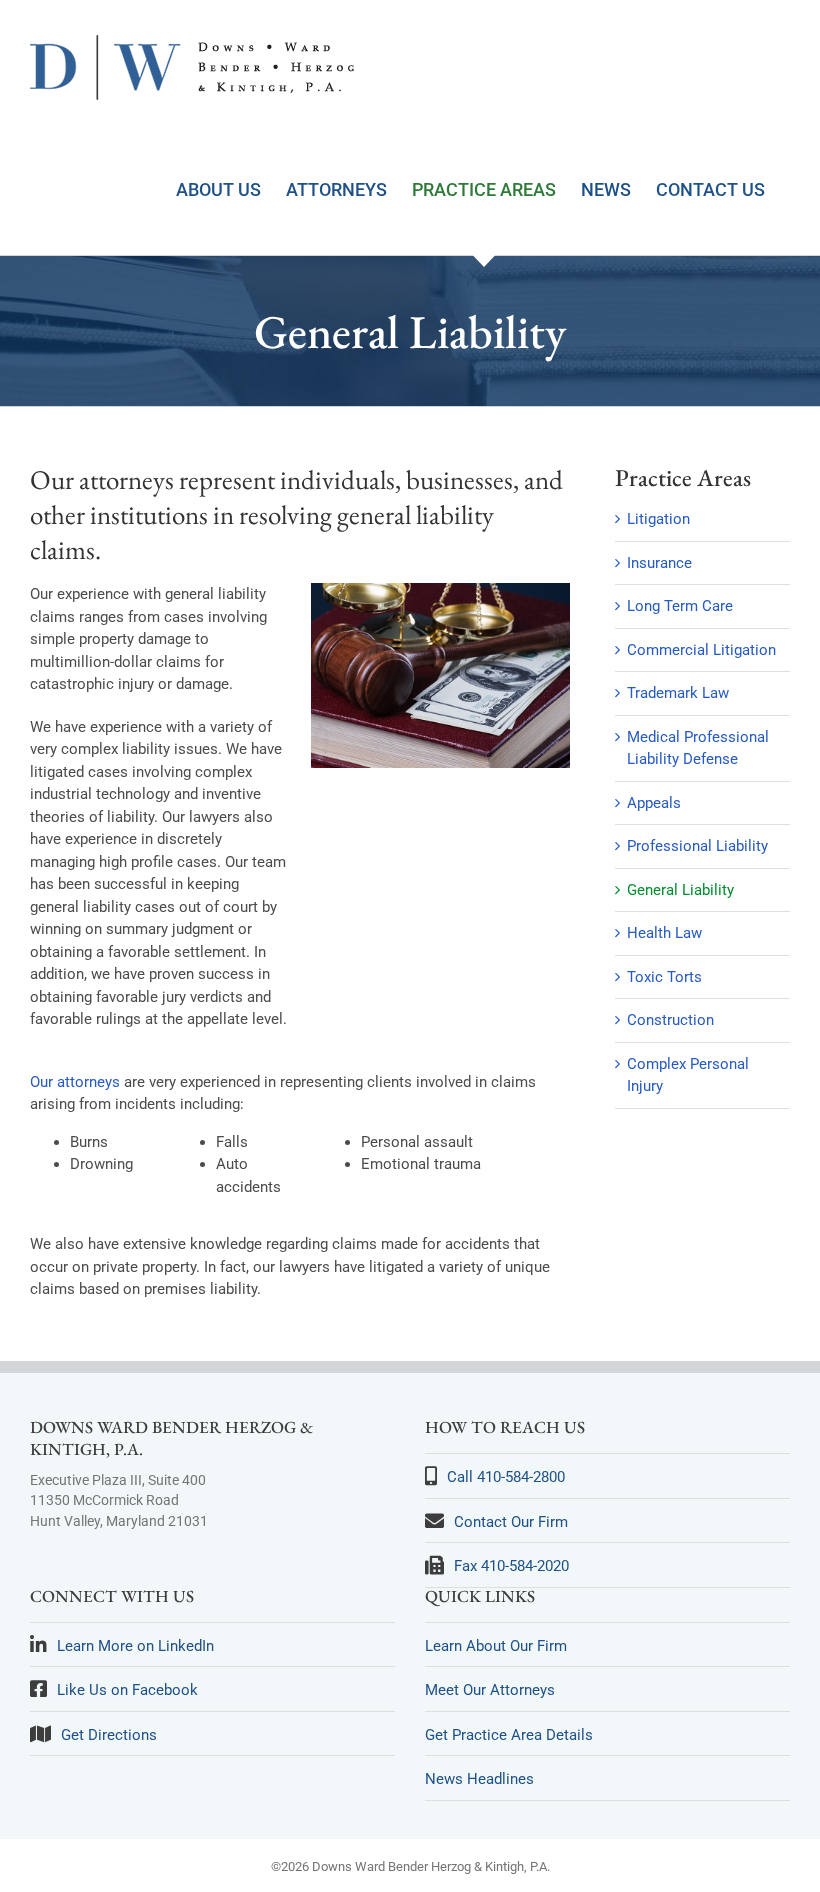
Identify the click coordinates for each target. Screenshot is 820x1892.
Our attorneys (75, 1082)
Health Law (664, 933)
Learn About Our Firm (496, 1646)
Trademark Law (678, 693)
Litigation (658, 519)
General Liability (680, 890)
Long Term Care (680, 606)
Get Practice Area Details (509, 1735)
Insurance (659, 563)
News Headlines (479, 1779)
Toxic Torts (664, 977)
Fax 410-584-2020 (511, 1566)
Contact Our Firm (511, 1522)
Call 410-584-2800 (506, 1477)
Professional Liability (697, 846)
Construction (670, 1020)
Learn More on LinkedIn (135, 1646)
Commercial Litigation (701, 650)
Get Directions (109, 1735)
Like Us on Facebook (127, 1690)
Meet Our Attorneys (490, 1690)
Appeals (654, 803)
